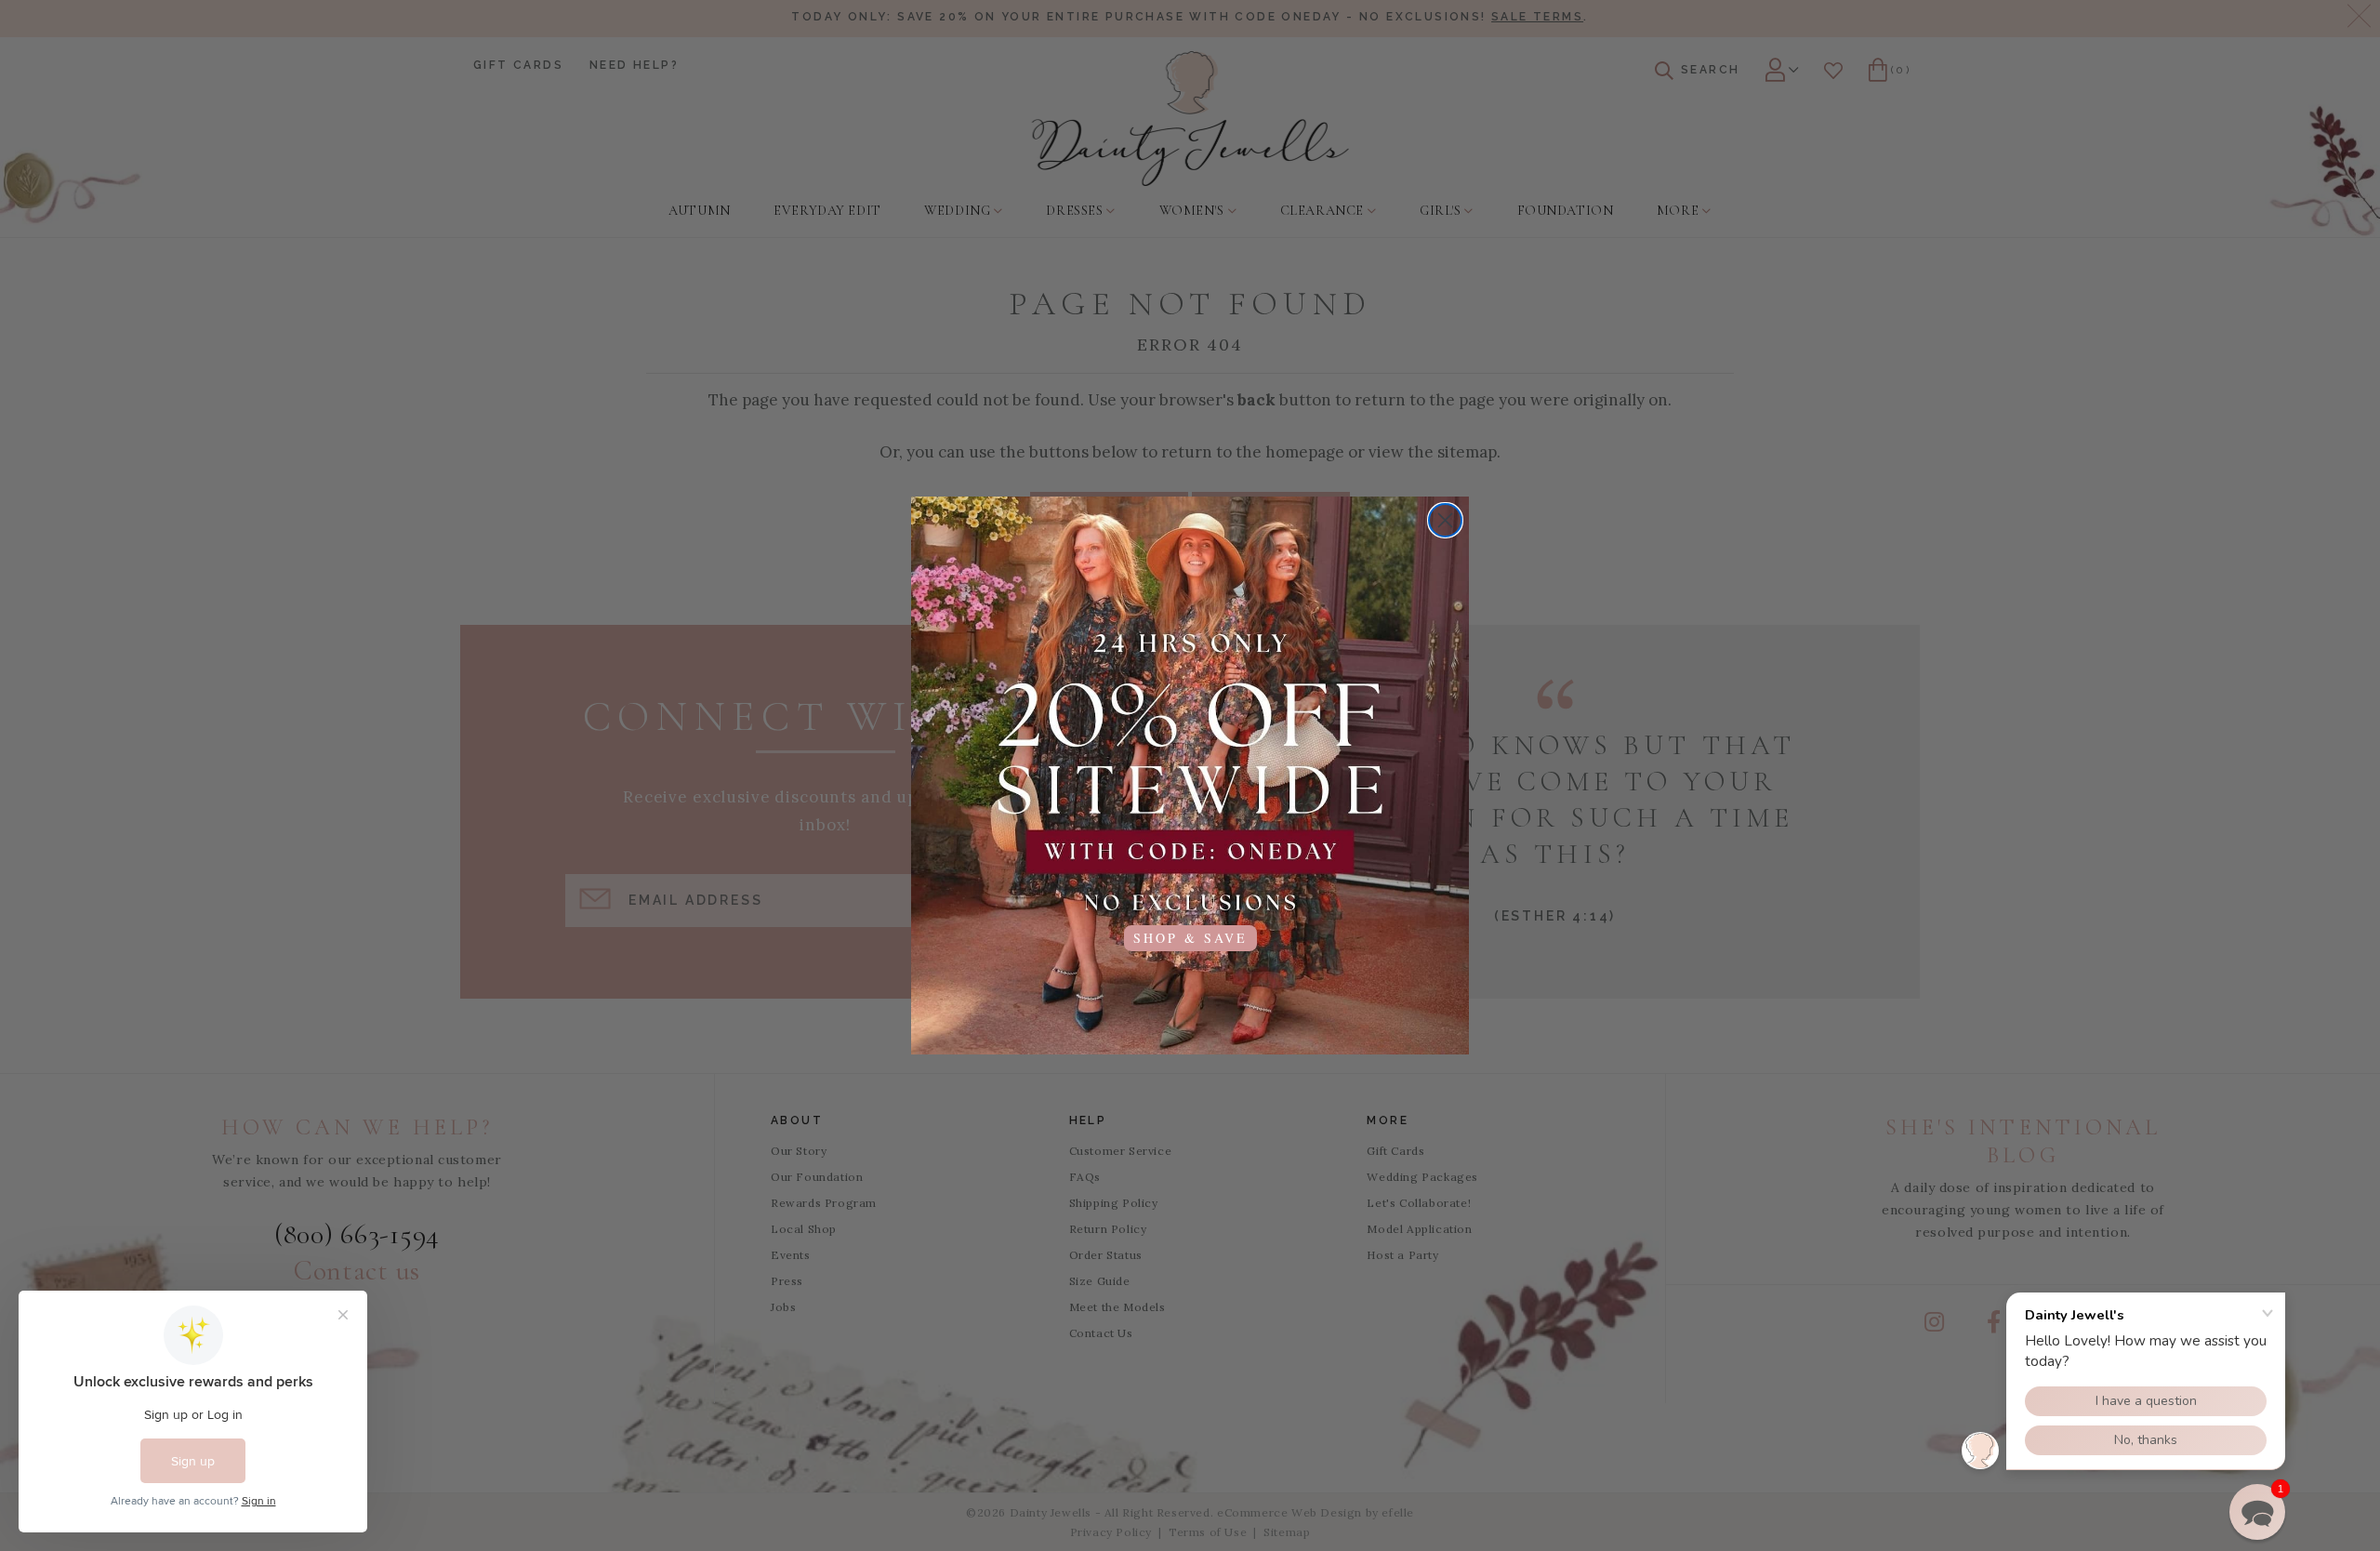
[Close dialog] (1445, 520)
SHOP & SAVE (1190, 938)
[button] (2257, 1512)
